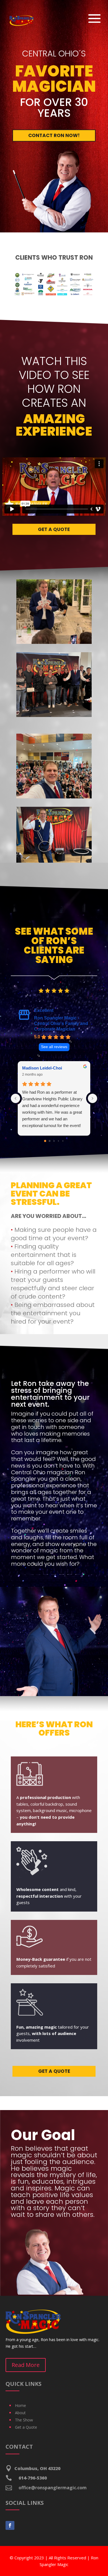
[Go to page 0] (45, 1141)
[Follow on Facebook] (10, 2525)
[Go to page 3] (58, 1141)
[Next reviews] (92, 1098)
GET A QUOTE (54, 2071)
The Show (24, 2420)
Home (20, 2405)
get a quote (54, 529)
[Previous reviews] (16, 1098)
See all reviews (54, 1047)
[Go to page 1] (50, 1141)
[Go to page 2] (54, 1141)
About (20, 2413)
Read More (26, 2365)
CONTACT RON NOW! (54, 135)
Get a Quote (26, 2427)
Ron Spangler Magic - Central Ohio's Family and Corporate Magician (61, 1023)
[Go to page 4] (63, 1141)
